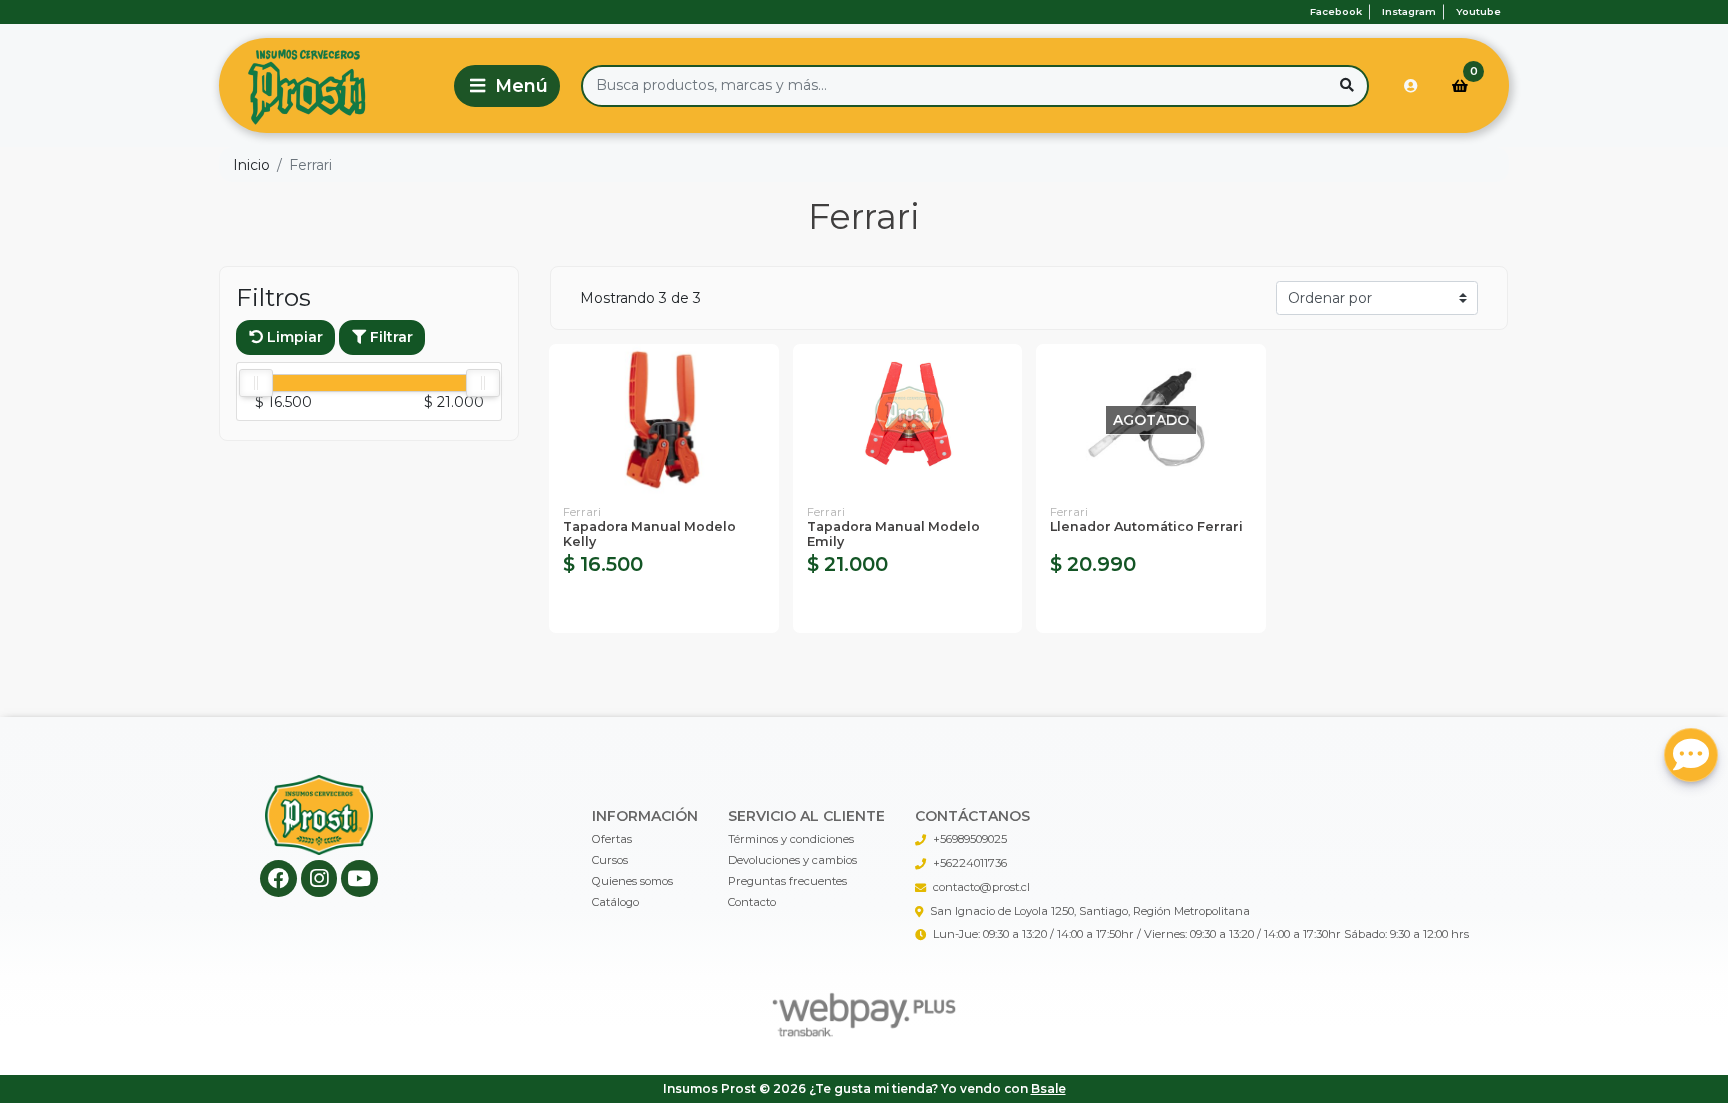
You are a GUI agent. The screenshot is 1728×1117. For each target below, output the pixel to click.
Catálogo (615, 902)
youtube (1478, 11)
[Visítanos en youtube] (359, 878)
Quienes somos (632, 881)
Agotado (1150, 608)
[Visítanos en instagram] (319, 878)
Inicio (251, 165)
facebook (1336, 11)
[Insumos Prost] (333, 85)
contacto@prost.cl (981, 887)
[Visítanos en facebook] (278, 878)
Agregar (663, 608)
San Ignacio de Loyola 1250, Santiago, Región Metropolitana (1090, 911)
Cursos (610, 860)
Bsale (1048, 1088)
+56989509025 (970, 839)
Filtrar (389, 337)
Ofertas (612, 839)
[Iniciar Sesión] (1411, 86)
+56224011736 (970, 863)
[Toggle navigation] (507, 86)
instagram (1409, 11)
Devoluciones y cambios (792, 860)
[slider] (256, 383)
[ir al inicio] (319, 815)
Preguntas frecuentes (787, 881)
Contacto (752, 902)
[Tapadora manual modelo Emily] (908, 420)
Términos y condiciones (791, 839)
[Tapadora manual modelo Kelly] (664, 420)
